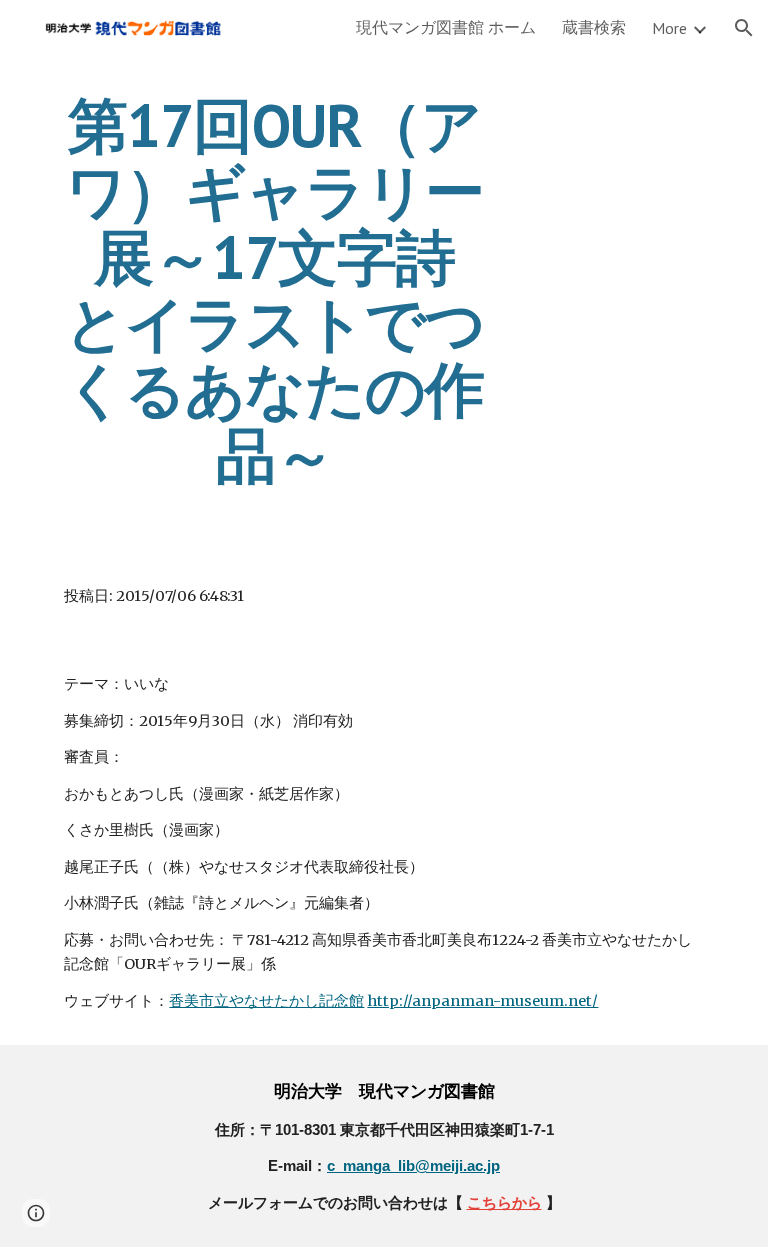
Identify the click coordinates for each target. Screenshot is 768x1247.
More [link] (669, 28)
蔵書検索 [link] (594, 27)
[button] (744, 28)
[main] (274, 290)
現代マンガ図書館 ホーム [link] (446, 27)
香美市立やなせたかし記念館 (266, 1001)
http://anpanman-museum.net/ (482, 1001)
